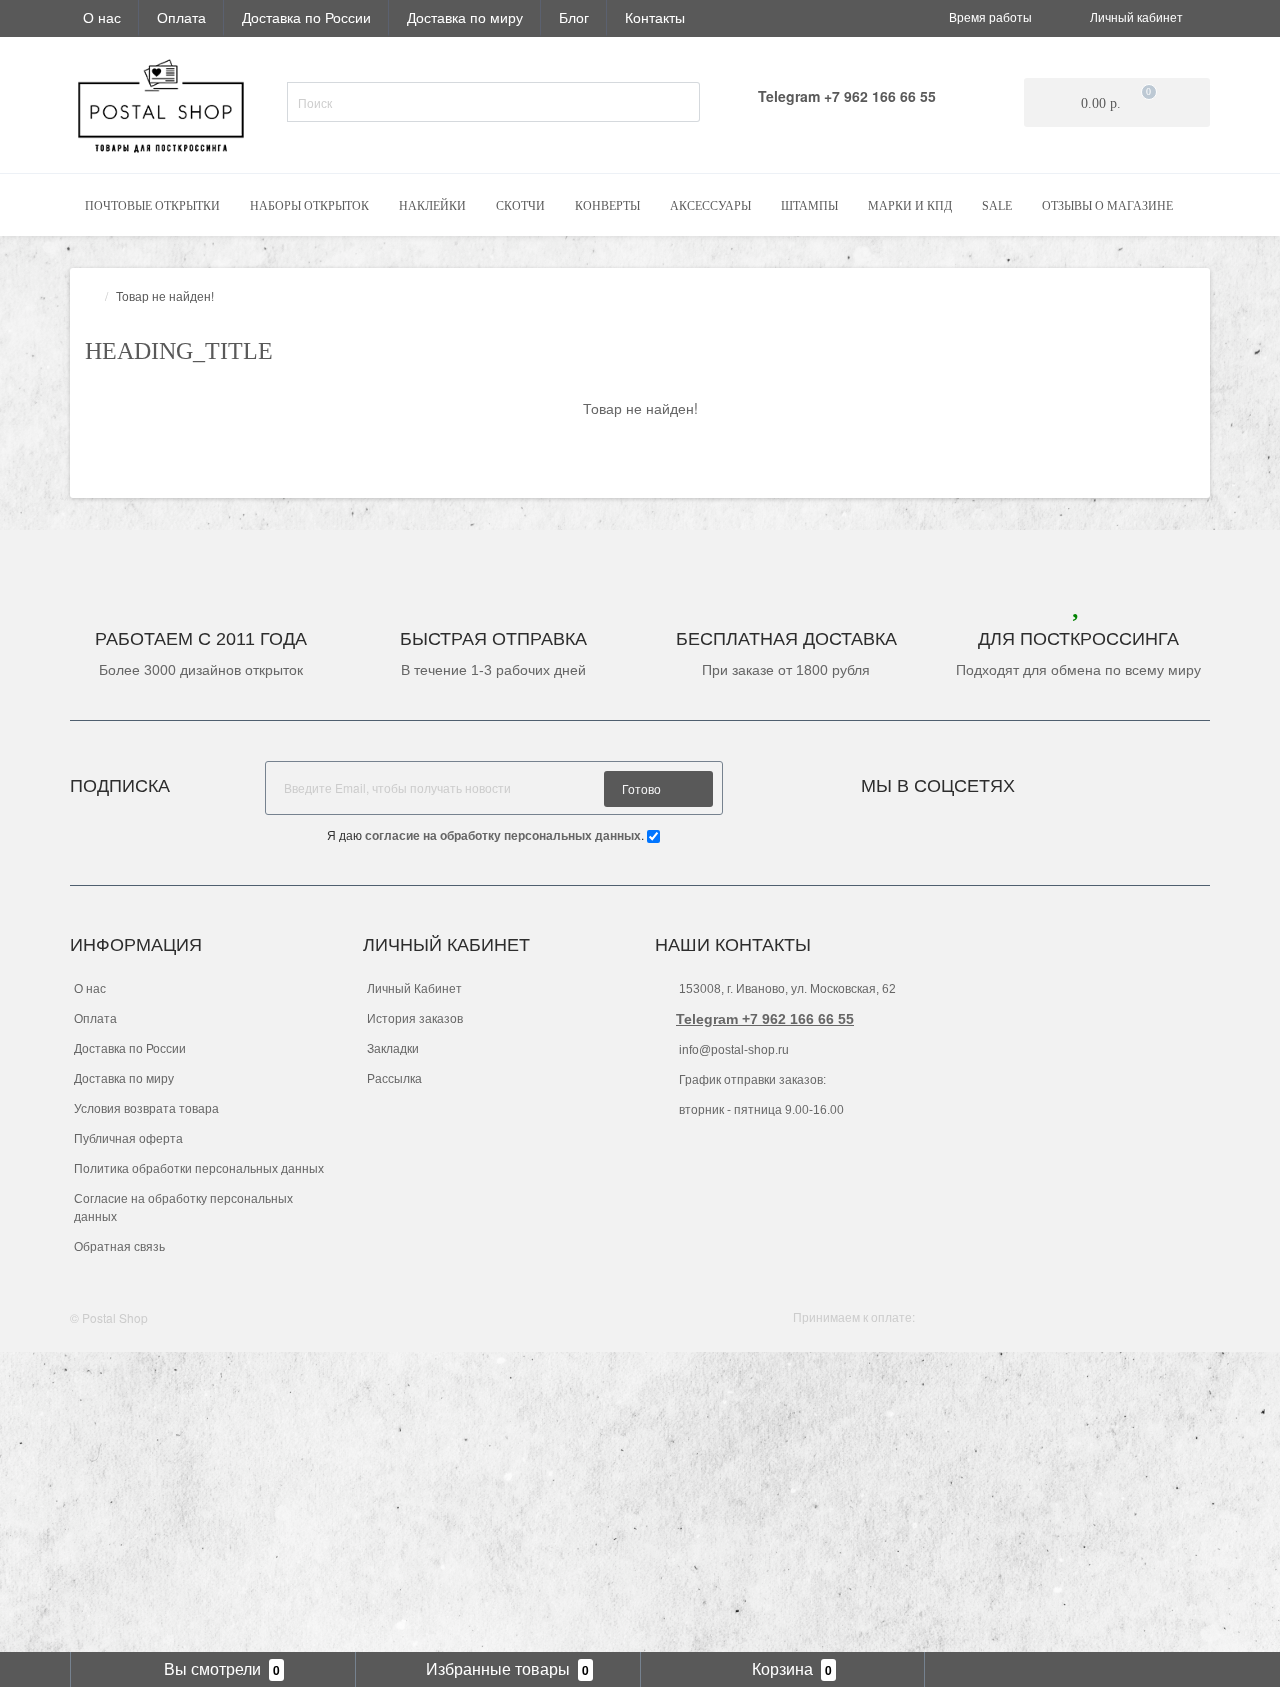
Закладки (393, 1049)
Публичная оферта (128, 1139)
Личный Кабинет (414, 989)
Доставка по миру (465, 17)
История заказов (415, 1019)
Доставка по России (306, 17)
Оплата (181, 17)
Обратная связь (119, 1247)
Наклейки (432, 206)
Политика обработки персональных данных (199, 1169)
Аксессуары (710, 206)
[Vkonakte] (1057, 780)
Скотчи (520, 206)
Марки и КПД (910, 206)
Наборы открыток (309, 206)
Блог (574, 17)
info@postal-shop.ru (732, 1050)
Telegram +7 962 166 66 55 (765, 1019)
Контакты (655, 17)
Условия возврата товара (146, 1109)
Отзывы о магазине (1107, 206)
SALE (997, 206)
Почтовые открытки (152, 206)
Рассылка (394, 1079)
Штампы (809, 206)
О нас (102, 17)
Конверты (607, 206)
